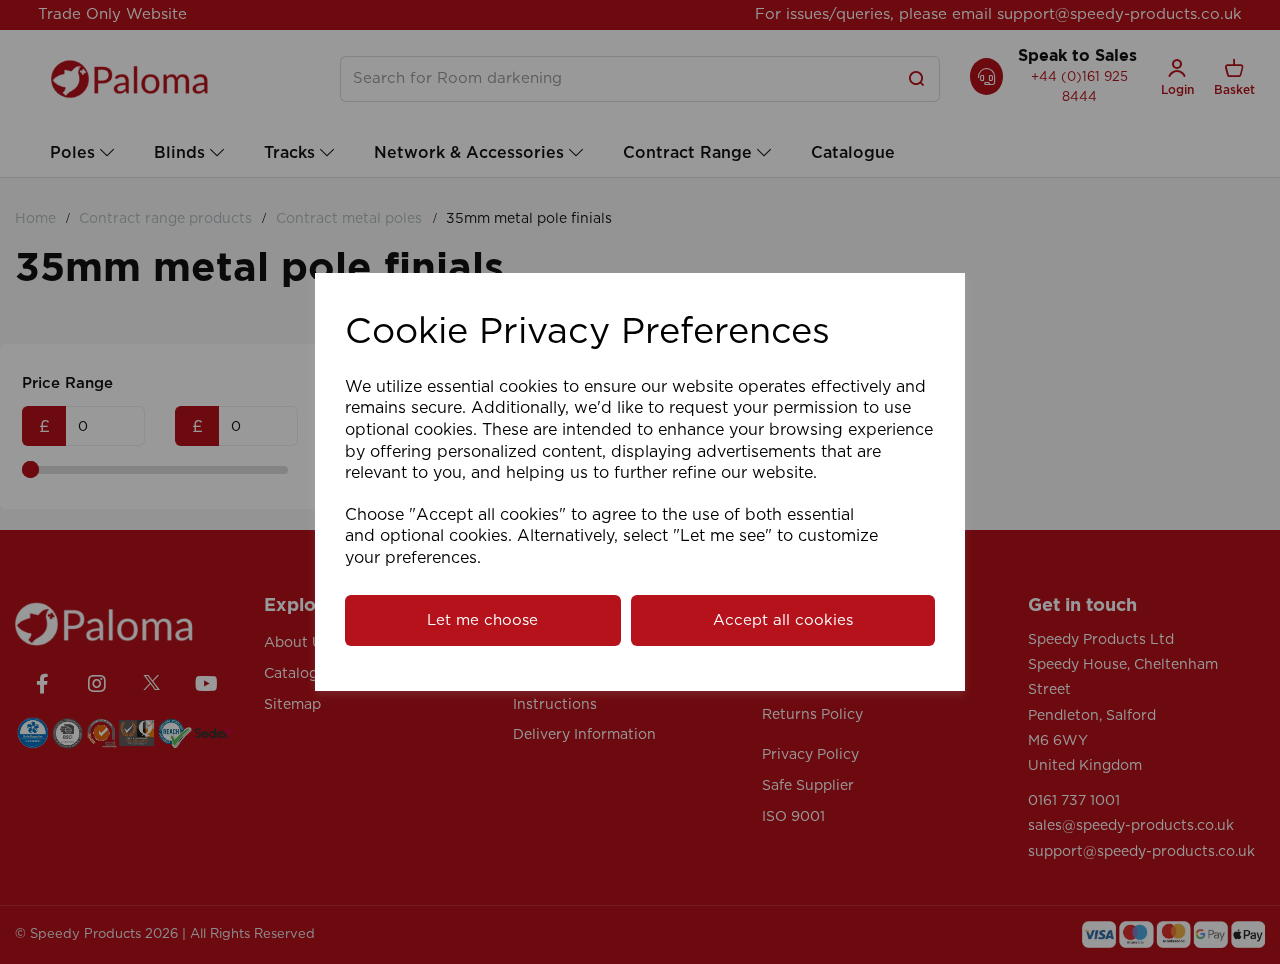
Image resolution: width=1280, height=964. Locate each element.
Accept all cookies (783, 620)
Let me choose (482, 620)
